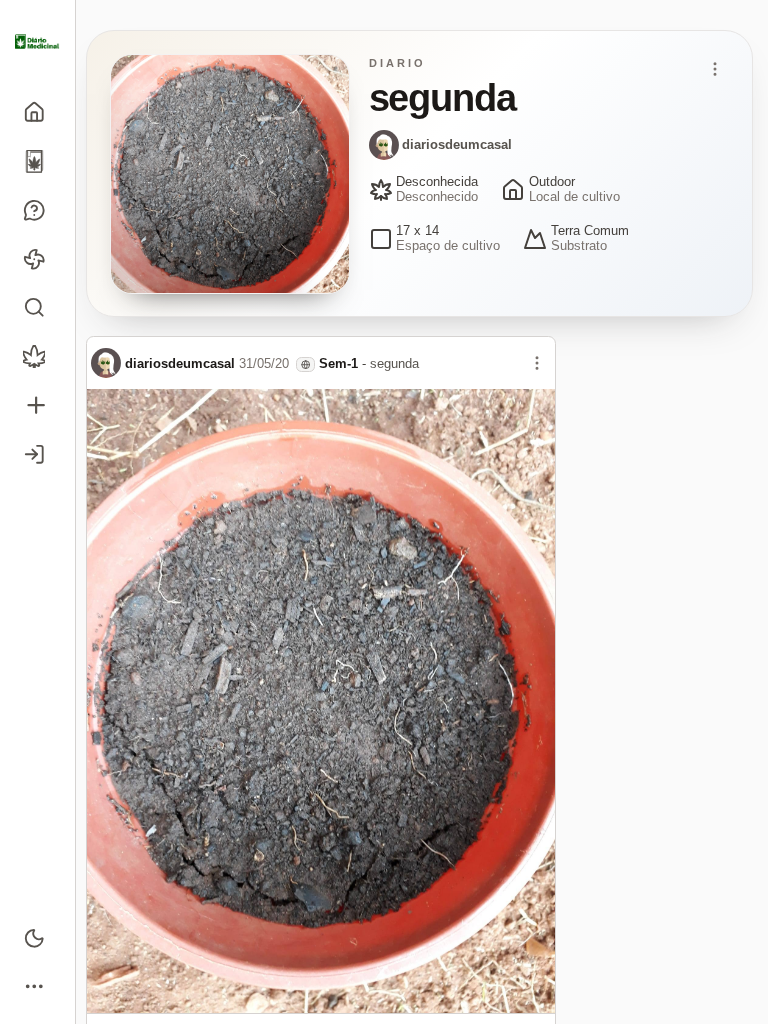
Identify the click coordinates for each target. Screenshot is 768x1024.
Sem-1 (338, 363)
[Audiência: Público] (305, 364)
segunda (394, 363)
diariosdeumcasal (457, 144)
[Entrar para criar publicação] (37, 405)
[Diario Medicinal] (37, 42)
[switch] (37, 937)
